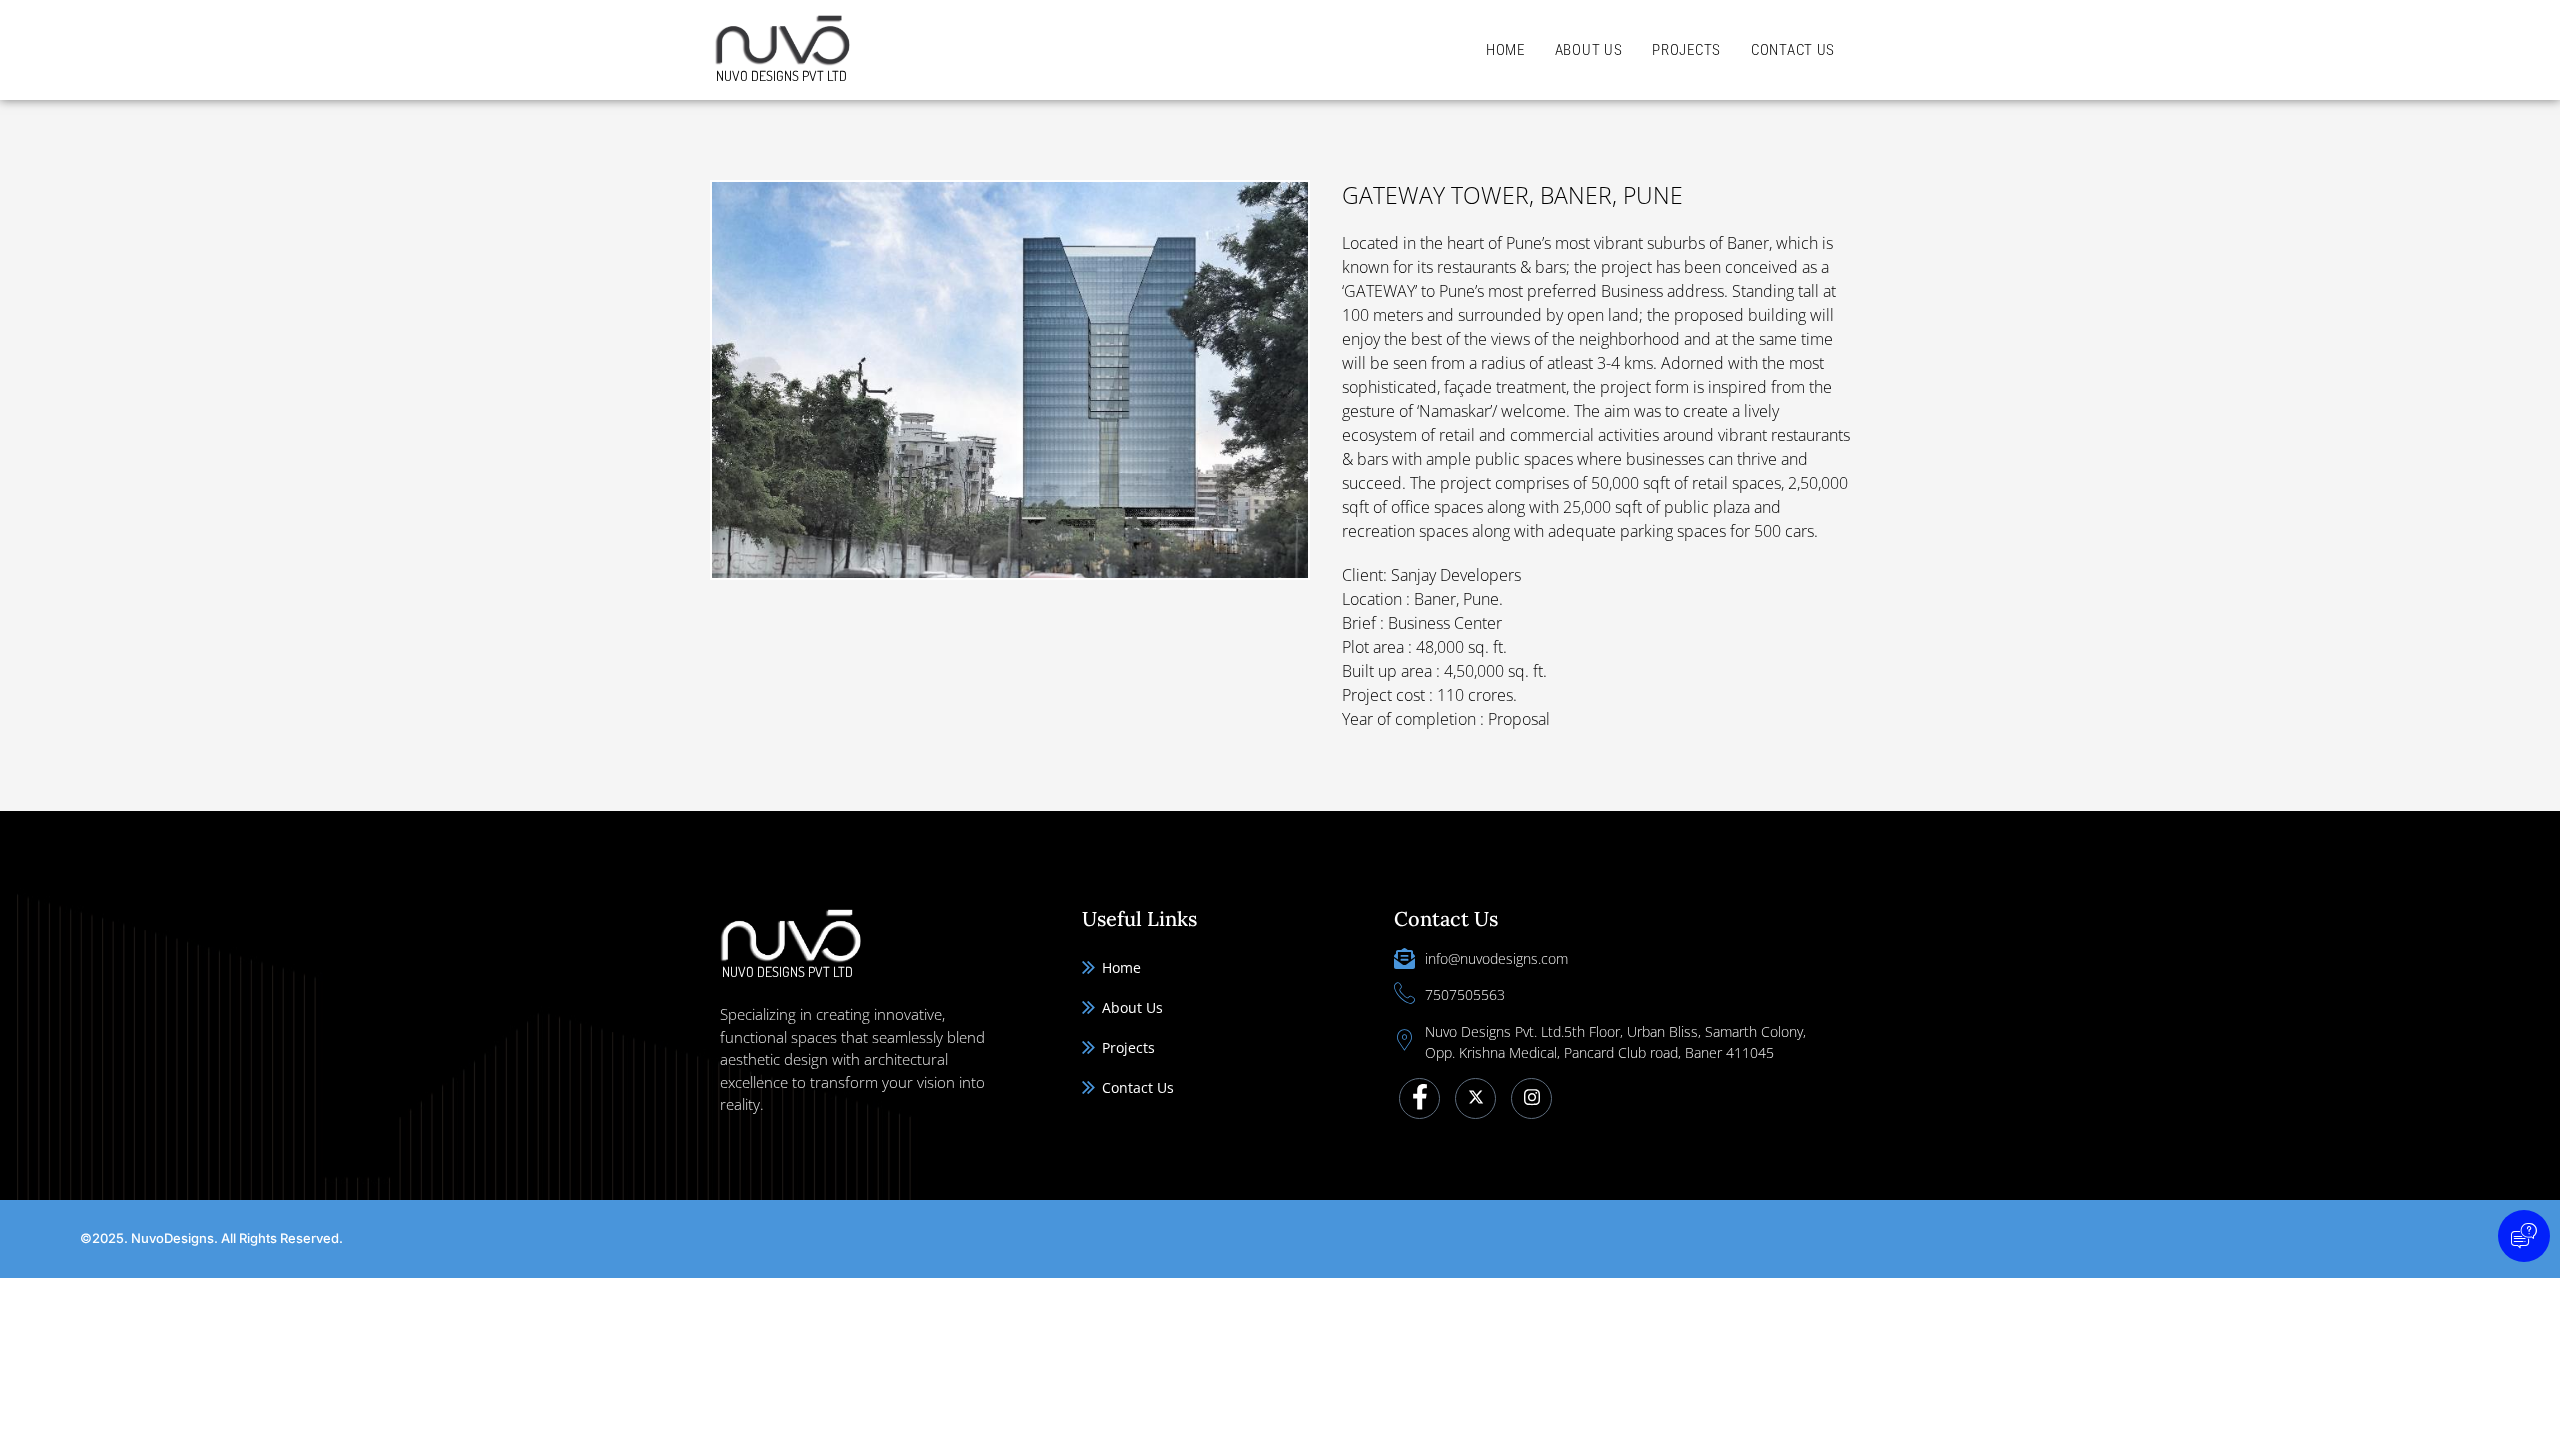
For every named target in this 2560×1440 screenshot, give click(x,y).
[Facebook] (1419, 1098)
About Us (1589, 50)
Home (1505, 50)
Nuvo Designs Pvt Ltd (781, 75)
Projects (1686, 50)
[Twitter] (1475, 1098)
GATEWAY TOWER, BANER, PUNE (1512, 195)
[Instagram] (1531, 1098)
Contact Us (1793, 50)
